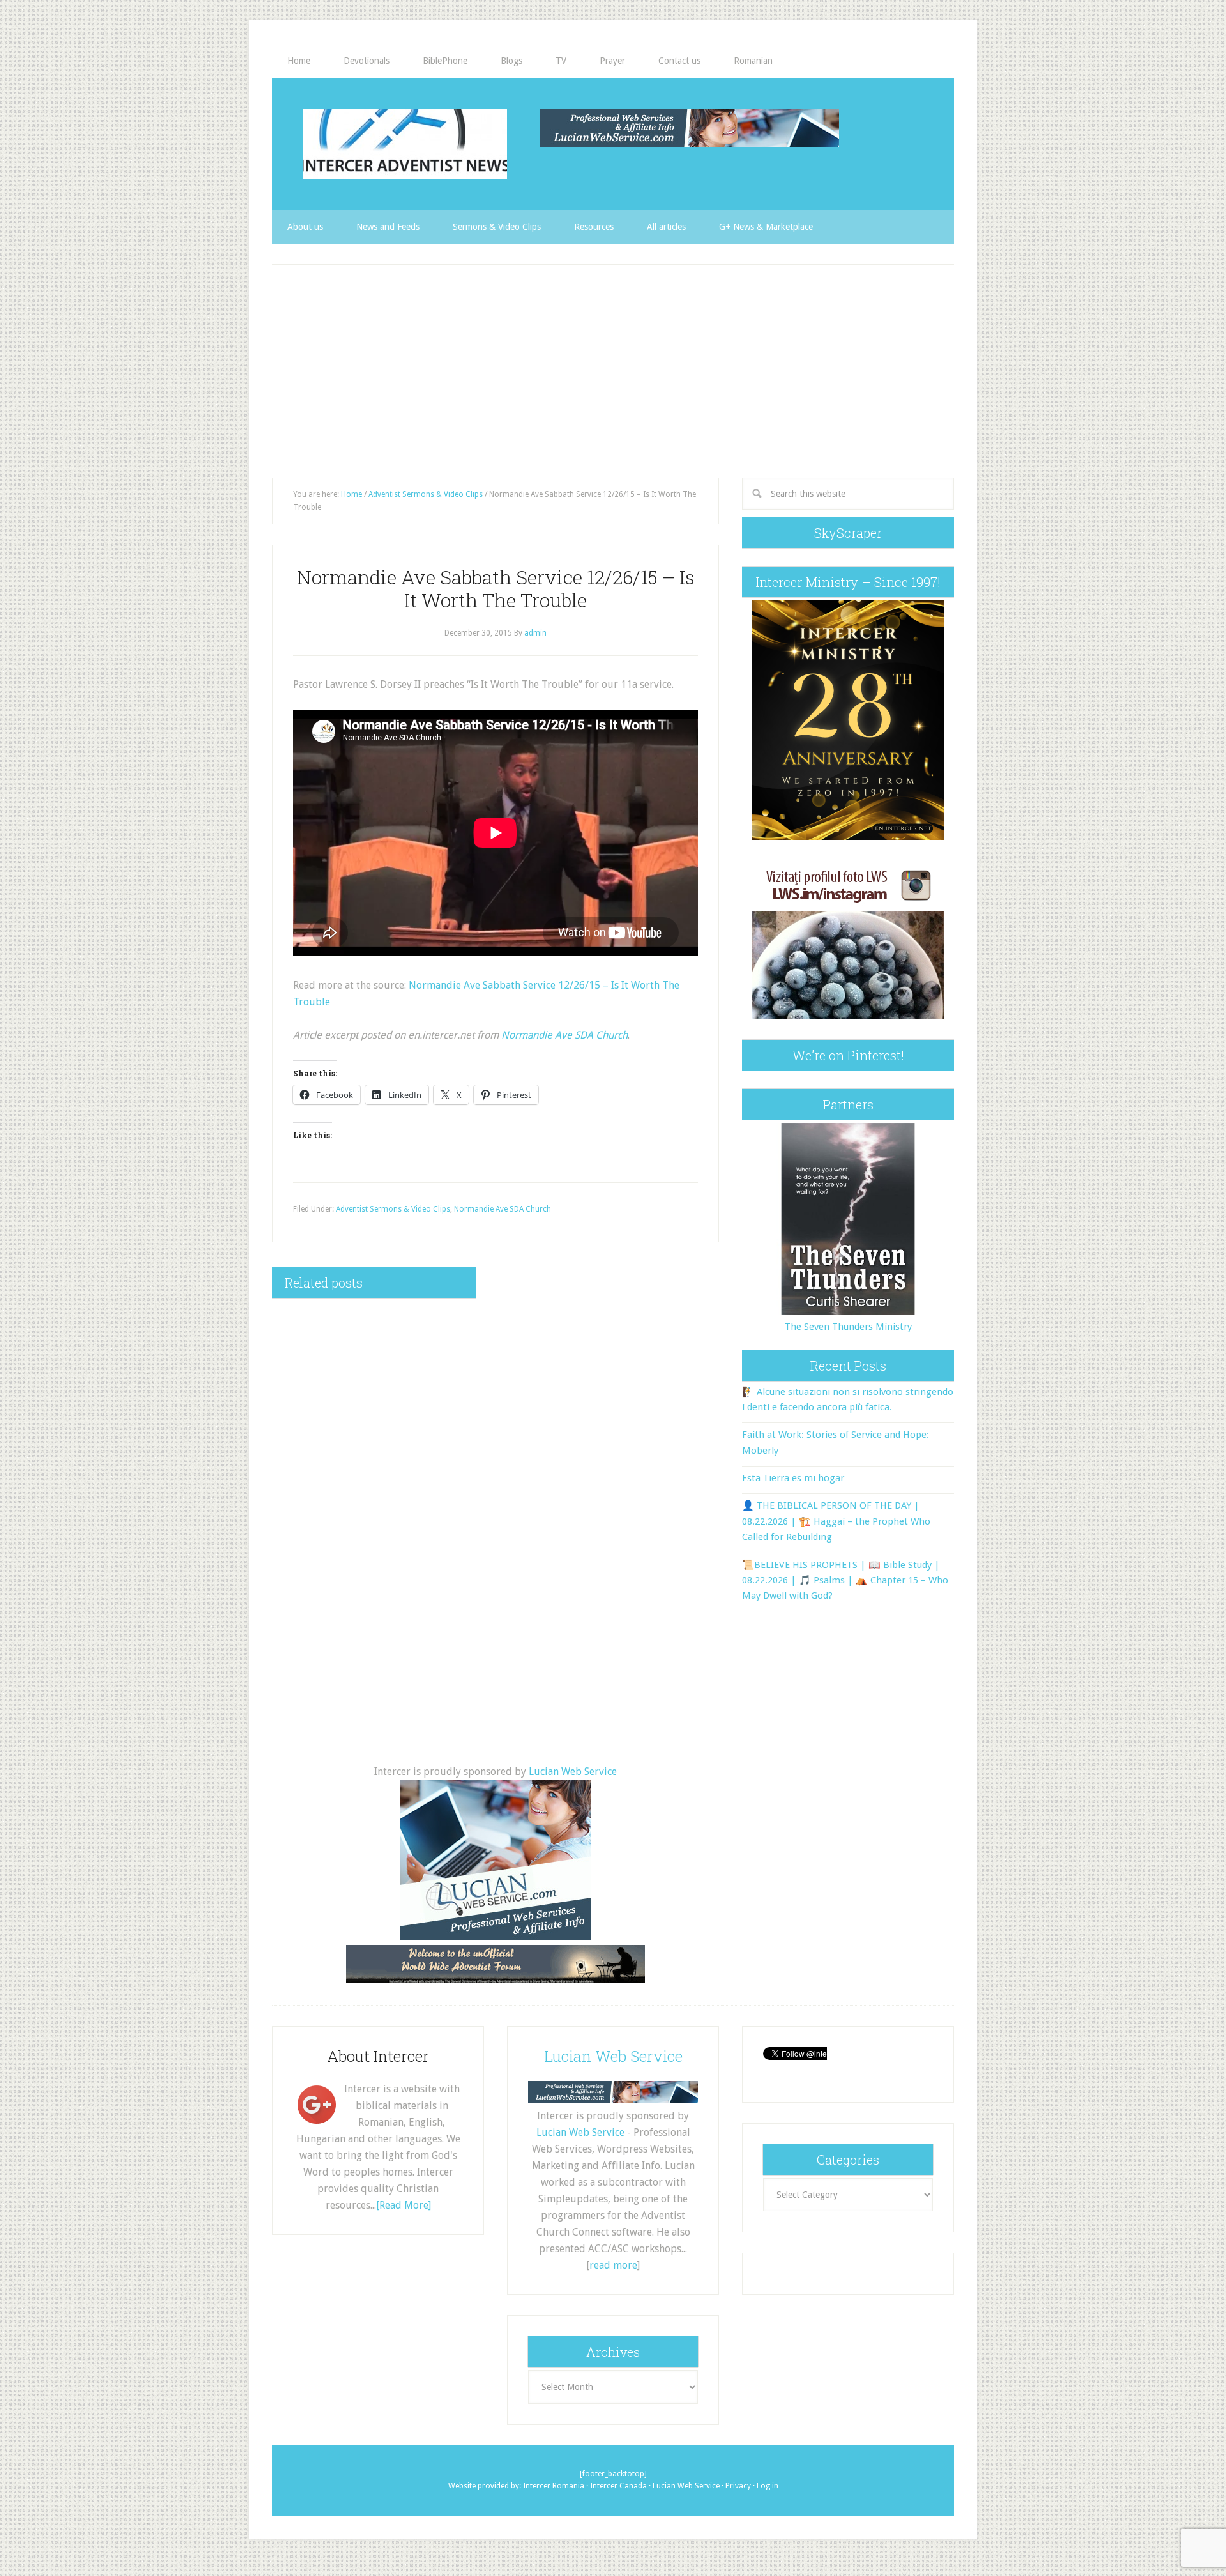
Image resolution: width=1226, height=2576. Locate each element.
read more (613, 2265)
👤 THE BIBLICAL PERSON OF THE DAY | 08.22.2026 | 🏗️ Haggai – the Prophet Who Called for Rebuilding (836, 1521)
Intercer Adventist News (405, 144)
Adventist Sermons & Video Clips (393, 1209)
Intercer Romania (554, 2486)
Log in (768, 2486)
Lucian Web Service (573, 1772)
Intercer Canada (618, 2486)
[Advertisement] (613, 358)
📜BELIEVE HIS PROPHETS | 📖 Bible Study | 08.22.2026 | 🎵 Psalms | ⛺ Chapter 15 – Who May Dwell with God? (845, 1581)
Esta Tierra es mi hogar (793, 1478)
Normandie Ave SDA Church (564, 1035)
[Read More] (404, 2205)
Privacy (738, 2486)
